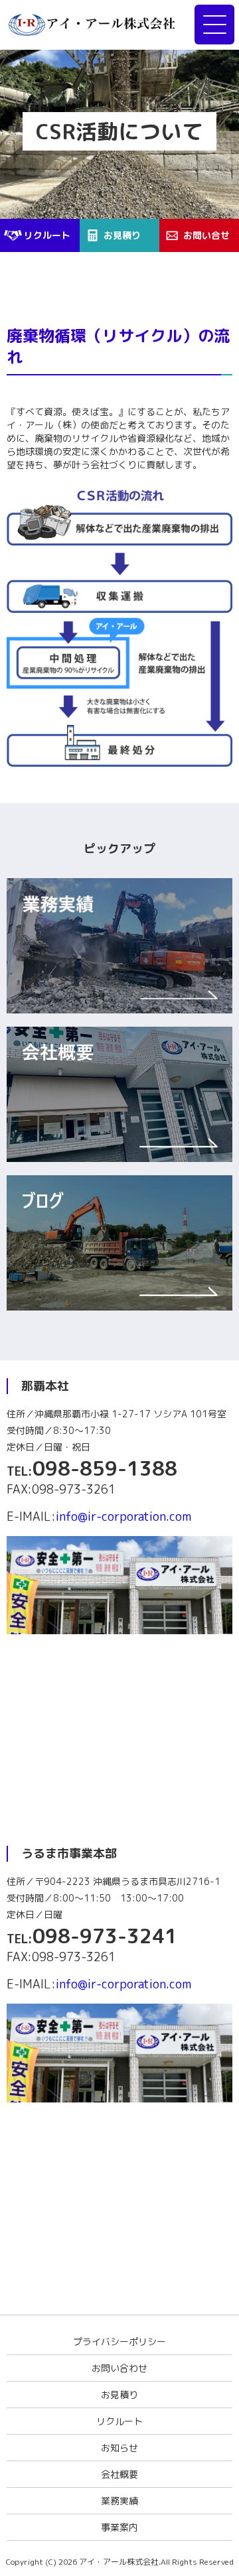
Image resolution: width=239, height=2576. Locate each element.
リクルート (47, 235)
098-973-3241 (105, 1936)
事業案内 (119, 2527)
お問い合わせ (119, 2368)
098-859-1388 (105, 1468)
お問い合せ (206, 235)
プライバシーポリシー (119, 2342)
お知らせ (119, 2448)
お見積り (122, 235)
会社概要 (119, 2474)
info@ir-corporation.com (123, 1516)
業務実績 (119, 2501)
